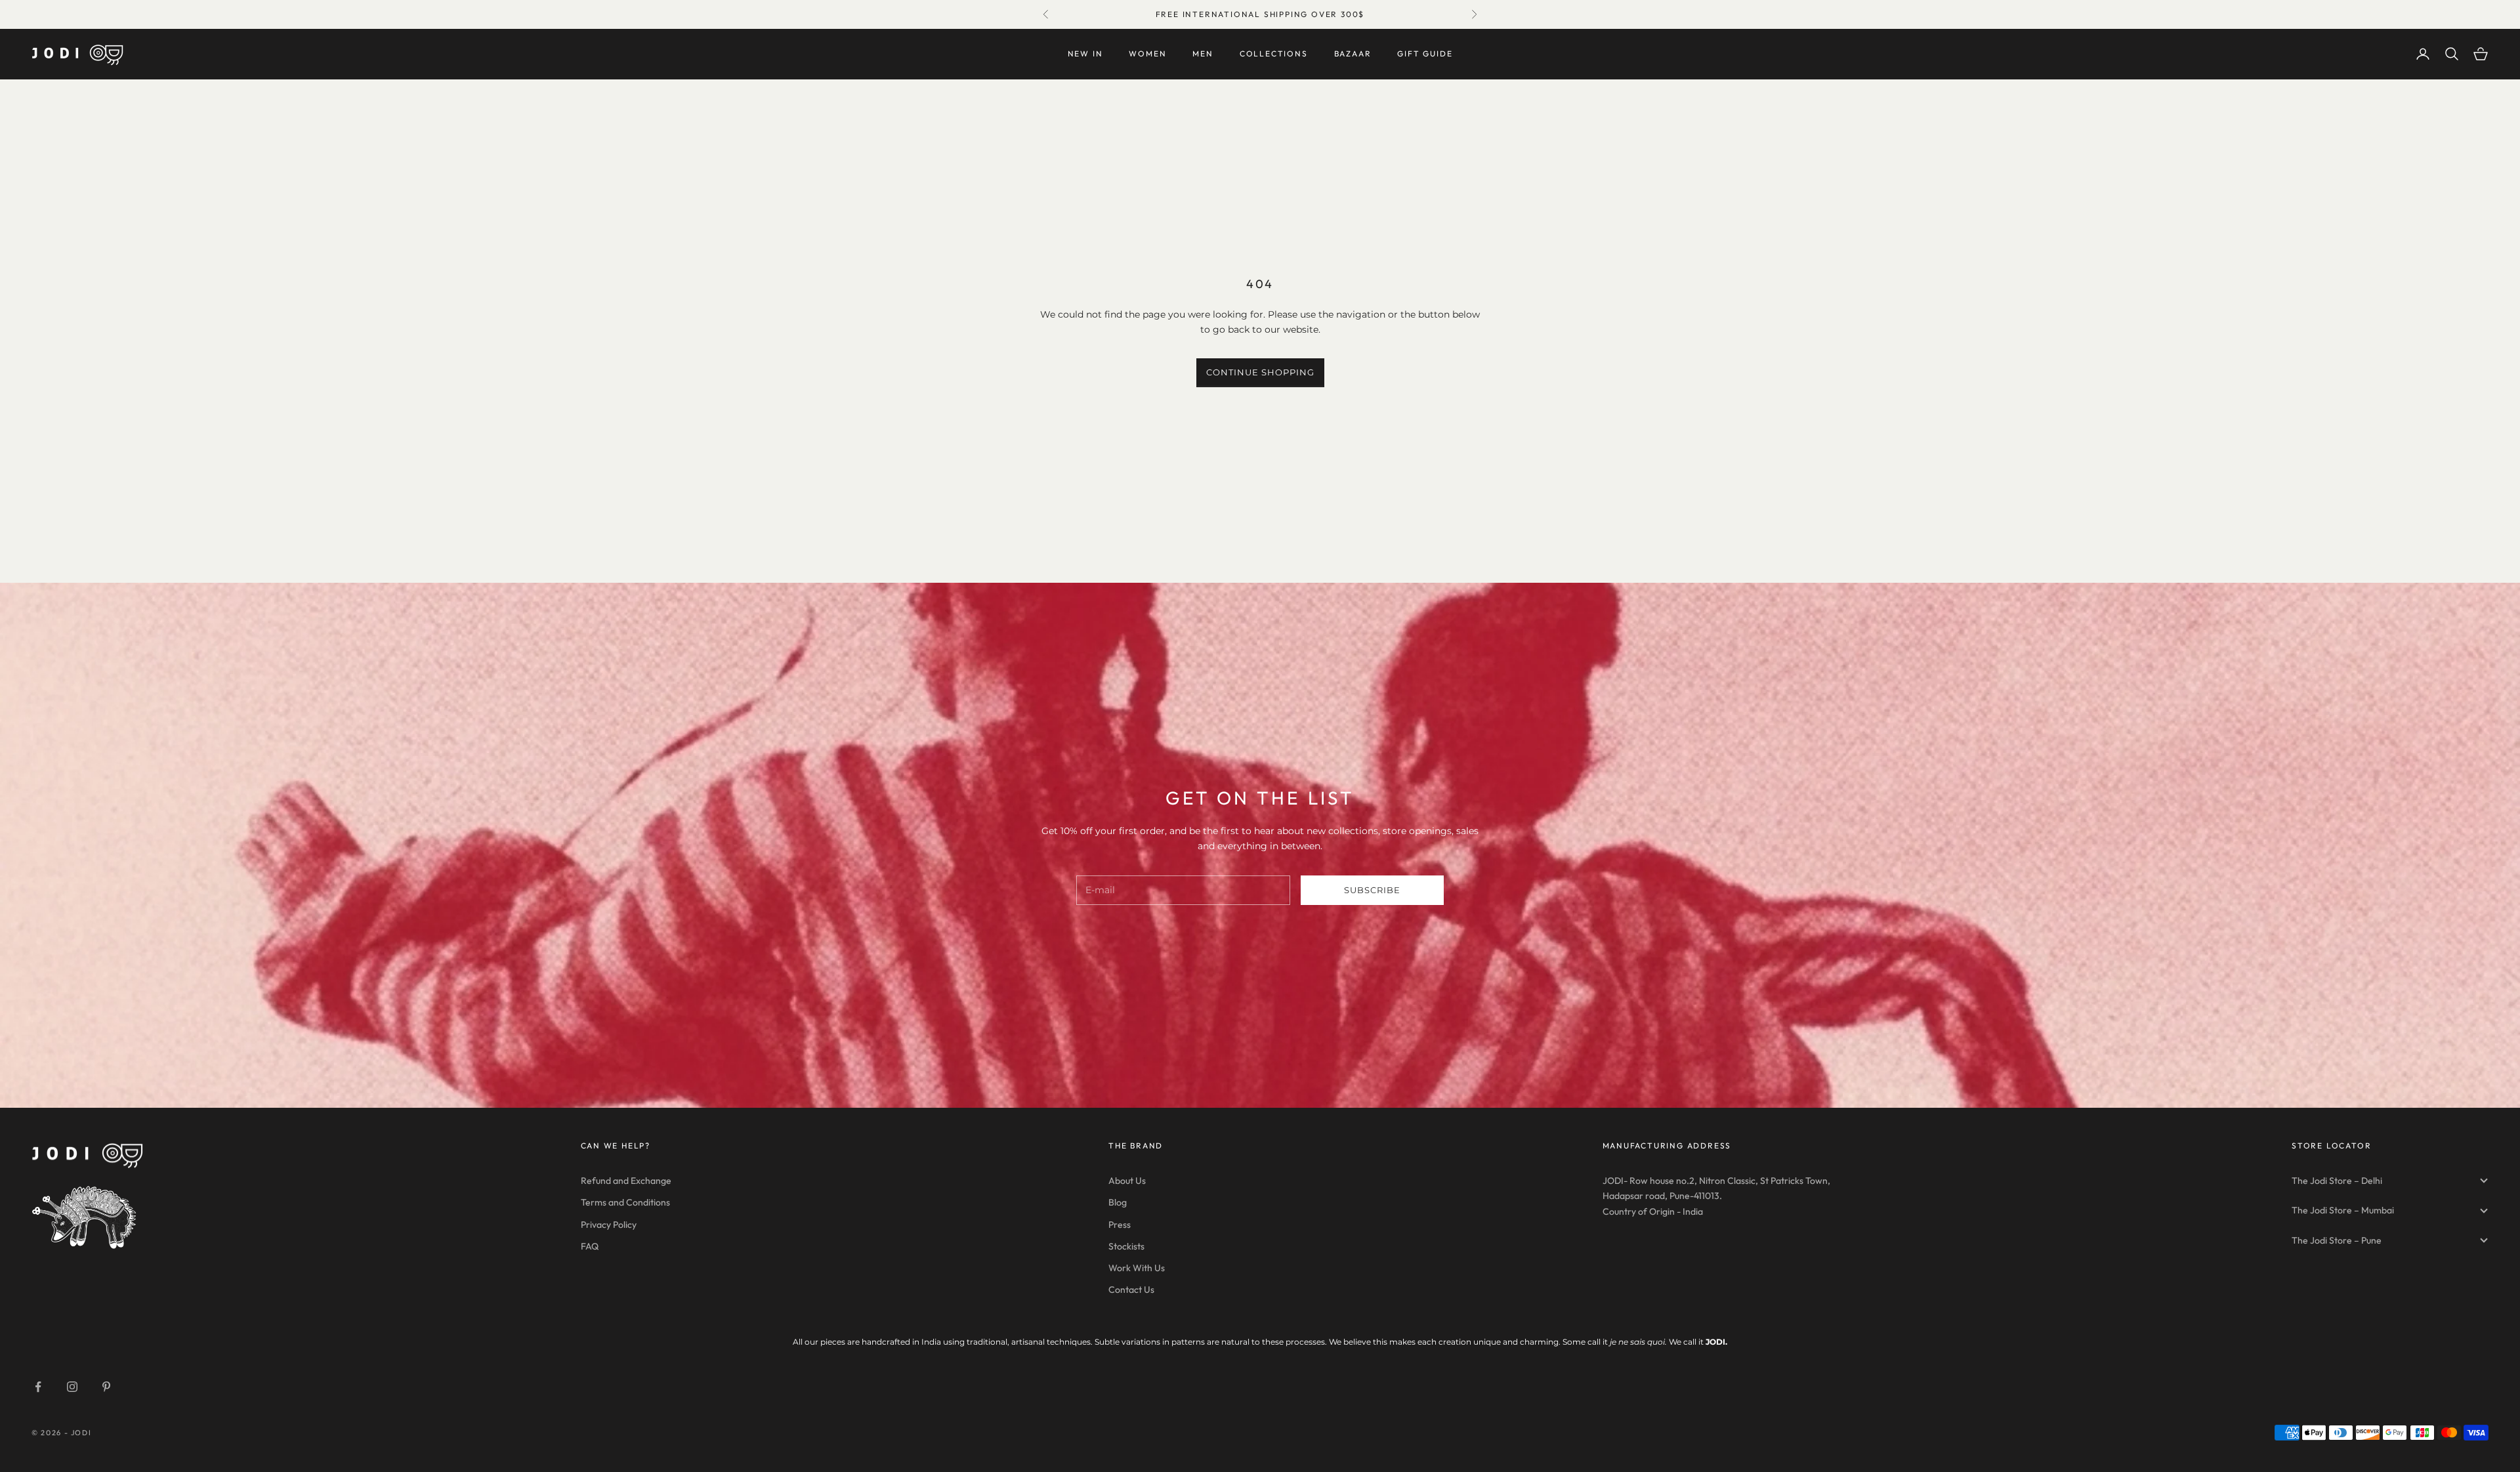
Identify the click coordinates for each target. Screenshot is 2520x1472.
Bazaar (1353, 53)
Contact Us (1131, 1290)
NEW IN (1085, 53)
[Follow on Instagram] (72, 1387)
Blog (1118, 1202)
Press (1120, 1225)
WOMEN (1147, 53)
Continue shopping (1260, 372)
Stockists (1126, 1246)
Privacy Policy (609, 1225)
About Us (1127, 1181)
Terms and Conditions (625, 1202)
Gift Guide (1425, 53)
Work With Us (1137, 1268)
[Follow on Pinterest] (106, 1387)
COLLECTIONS (1274, 53)
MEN (1203, 53)
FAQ (590, 1246)
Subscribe (1372, 890)
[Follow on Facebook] (38, 1387)
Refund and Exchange (626, 1181)
